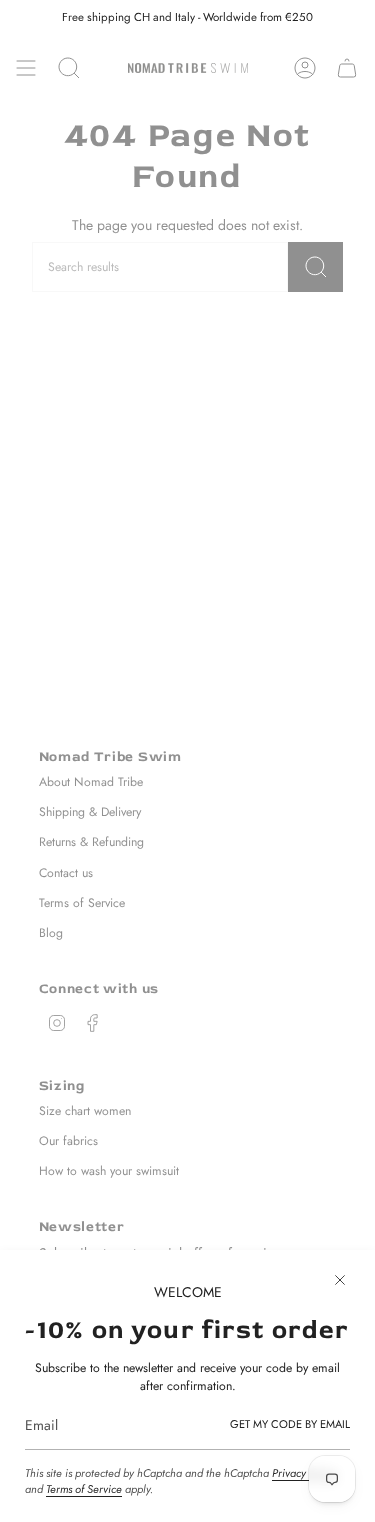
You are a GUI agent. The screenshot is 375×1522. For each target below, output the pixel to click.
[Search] (315, 267)
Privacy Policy (304, 1473)
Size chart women (85, 1111)
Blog (51, 933)
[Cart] (347, 68)
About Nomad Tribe (91, 782)
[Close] (340, 1280)
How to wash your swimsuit (109, 1171)
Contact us (66, 873)
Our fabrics (68, 1141)
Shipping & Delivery (90, 812)
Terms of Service (84, 1489)
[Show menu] (26, 68)
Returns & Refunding (91, 842)
